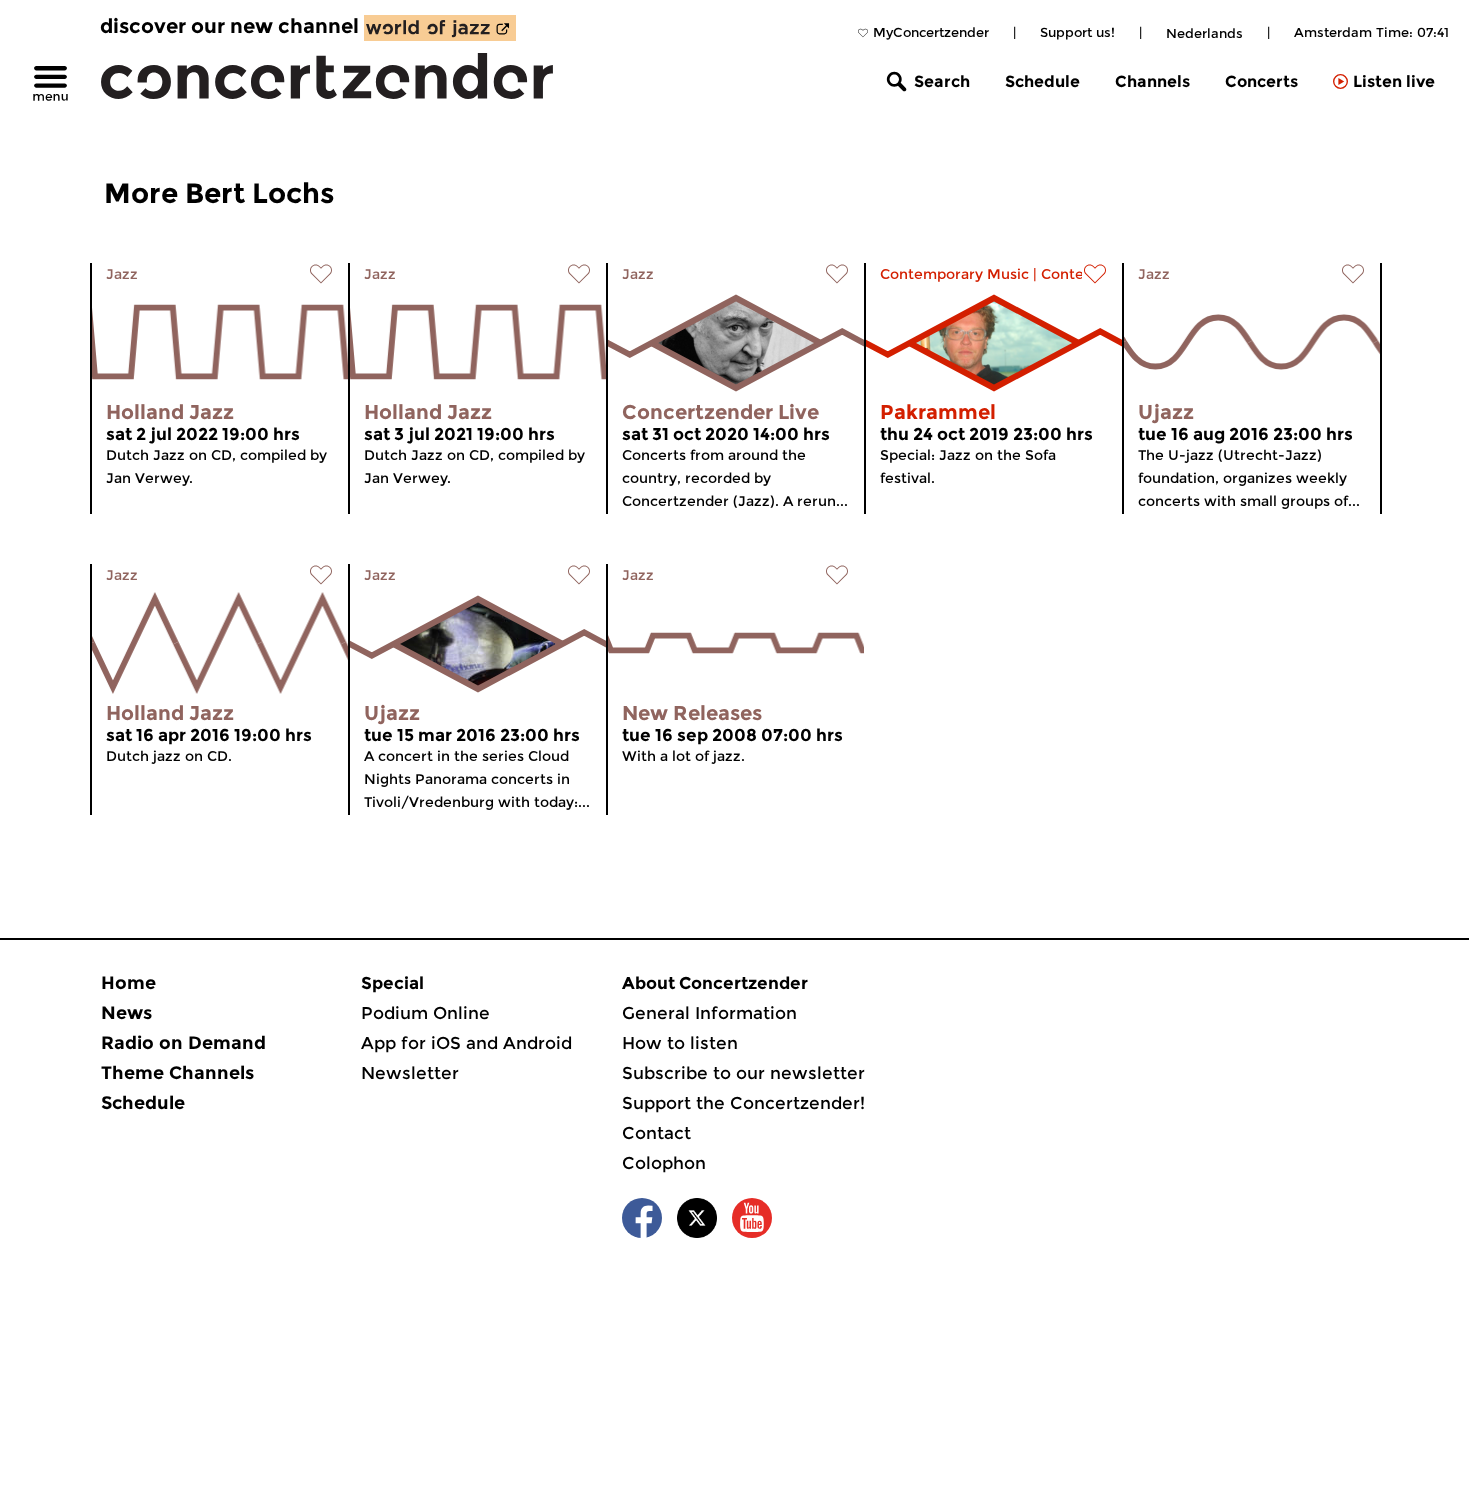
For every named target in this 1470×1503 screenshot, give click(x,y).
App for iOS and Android (466, 1043)
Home (128, 983)
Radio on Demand (183, 1043)
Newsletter (410, 1073)
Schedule (1042, 81)
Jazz (122, 274)
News (126, 1013)
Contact (656, 1133)
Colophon (664, 1163)
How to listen (680, 1043)
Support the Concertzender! (743, 1103)
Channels (1152, 81)
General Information (709, 1013)
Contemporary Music (954, 274)
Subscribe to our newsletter (743, 1073)
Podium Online (425, 1013)
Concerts (1261, 81)
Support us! (1077, 32)
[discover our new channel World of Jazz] (440, 28)
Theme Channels (177, 1073)
